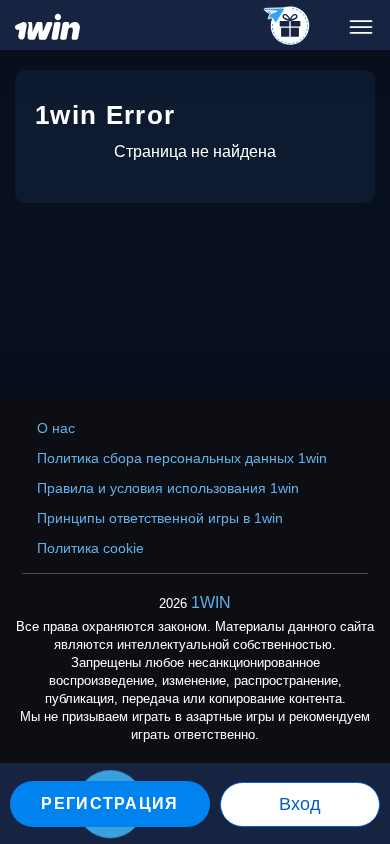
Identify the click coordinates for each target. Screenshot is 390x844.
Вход (300, 804)
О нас (56, 428)
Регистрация (109, 803)
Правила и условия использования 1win (168, 488)
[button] (355, 759)
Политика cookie (90, 548)
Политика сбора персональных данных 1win (182, 458)
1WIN (211, 602)
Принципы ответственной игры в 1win (160, 518)
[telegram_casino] (287, 27)
